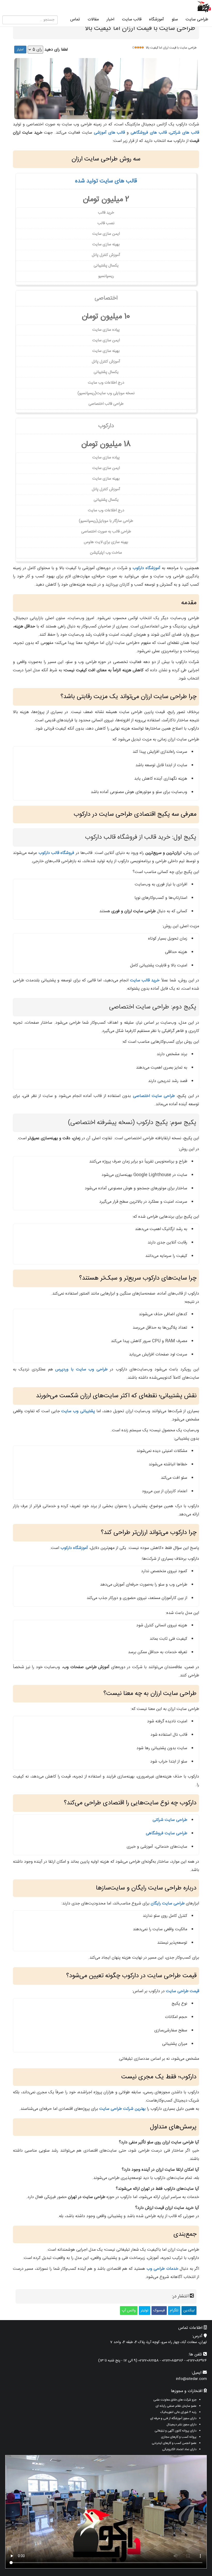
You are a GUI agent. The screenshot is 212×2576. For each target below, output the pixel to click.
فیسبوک (159, 2311)
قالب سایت (132, 19)
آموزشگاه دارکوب (146, 568)
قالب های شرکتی (184, 133)
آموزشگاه (157, 19)
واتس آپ (129, 2311)
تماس (75, 19)
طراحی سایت (197, 19)
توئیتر (145, 2311)
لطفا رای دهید (56, 50)
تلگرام (174, 2311)
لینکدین (189, 2311)
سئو (175, 19)
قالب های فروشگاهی (149, 133)
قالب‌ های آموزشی (109, 133)
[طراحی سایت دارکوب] (204, 7)
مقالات (93, 19)
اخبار (110, 19)
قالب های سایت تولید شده (106, 181)
